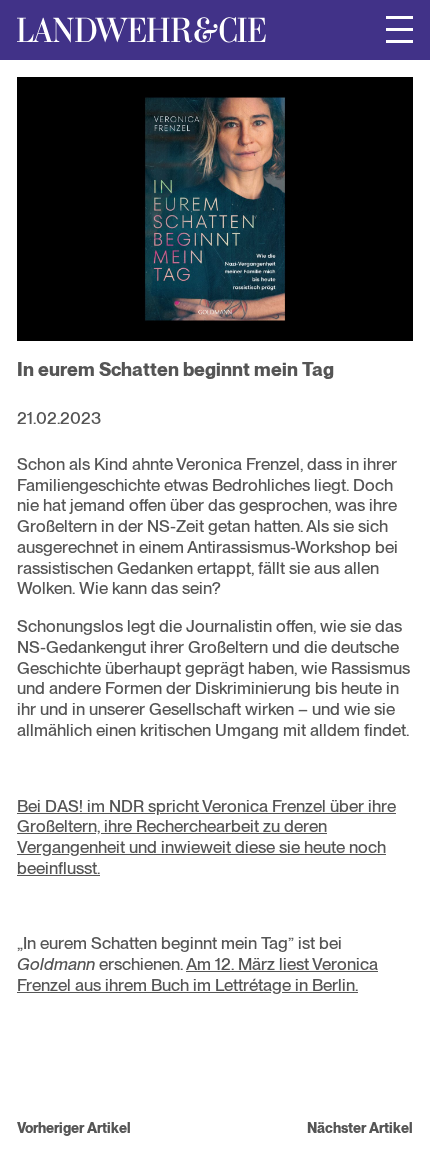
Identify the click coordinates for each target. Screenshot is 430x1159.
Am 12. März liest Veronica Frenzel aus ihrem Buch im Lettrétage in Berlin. (197, 974)
